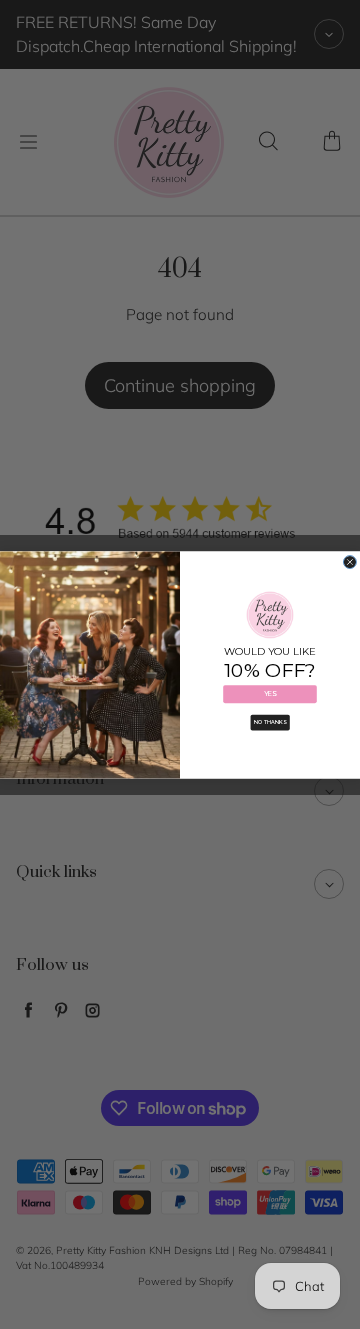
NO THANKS (270, 722)
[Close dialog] (349, 561)
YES (270, 694)
